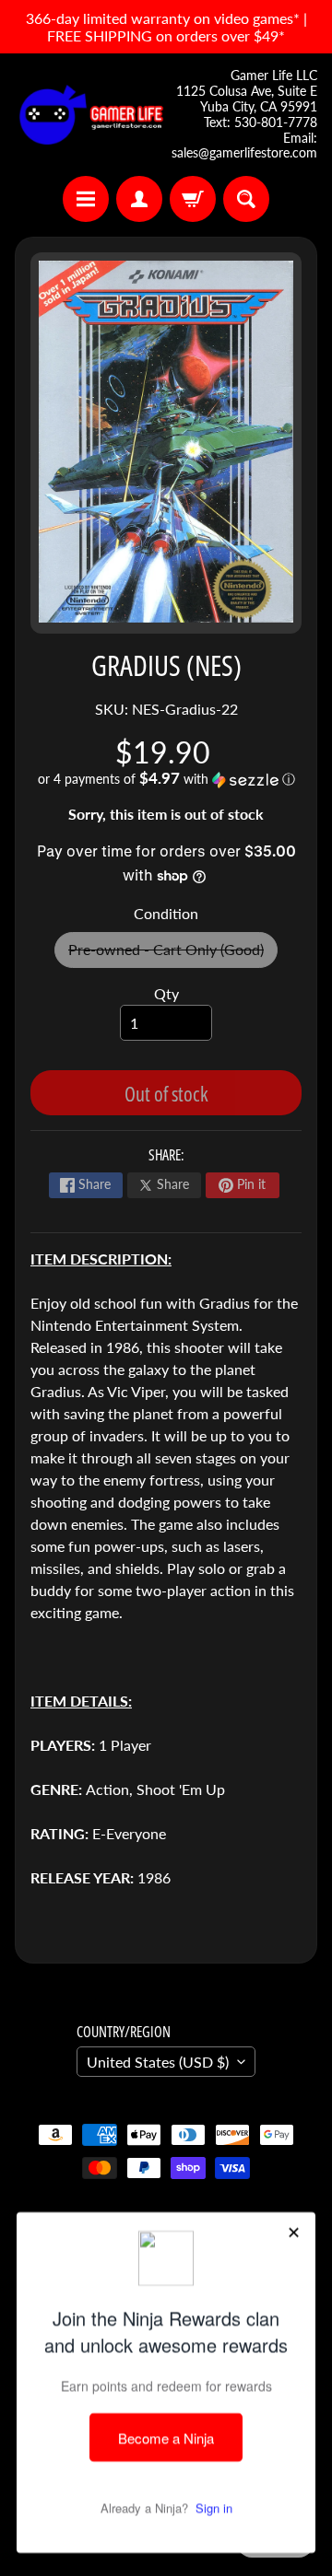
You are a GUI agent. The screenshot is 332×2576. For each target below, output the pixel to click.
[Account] (139, 199)
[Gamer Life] (90, 115)
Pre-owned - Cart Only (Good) (173, 954)
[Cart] (193, 199)
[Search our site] (246, 199)
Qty (166, 993)
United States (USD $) (158, 2062)
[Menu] (86, 199)
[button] (166, 779)
